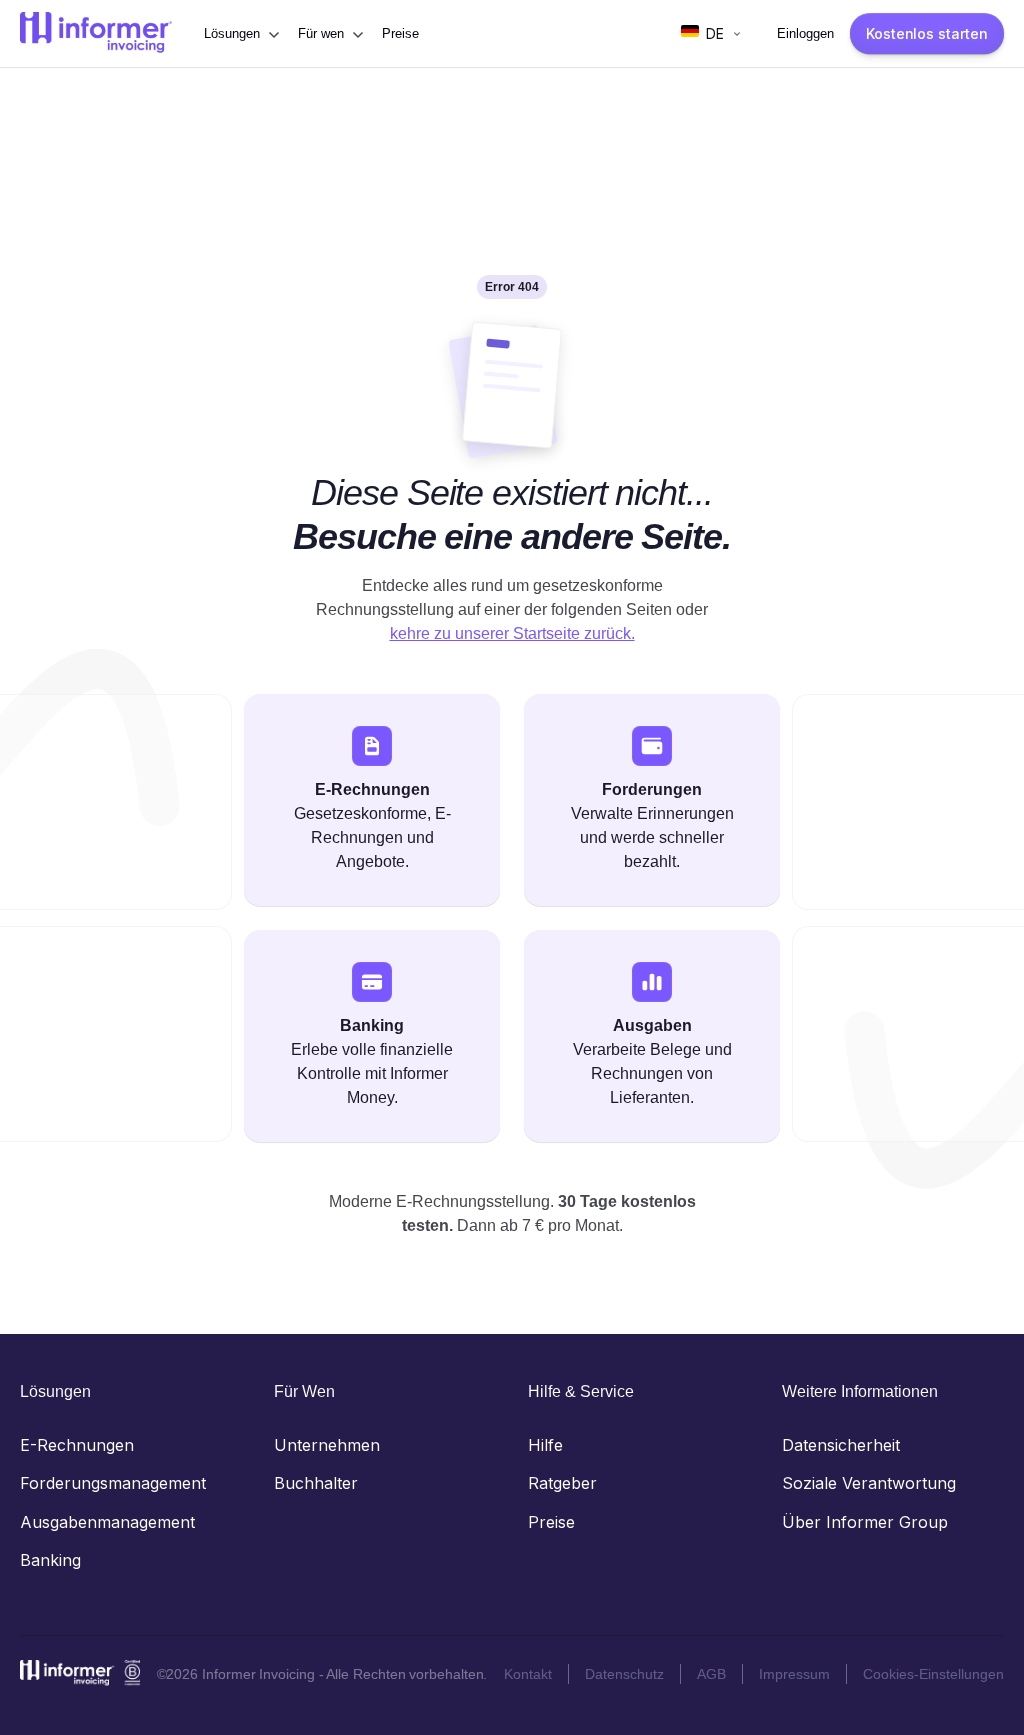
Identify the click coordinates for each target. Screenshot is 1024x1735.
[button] (241, 34)
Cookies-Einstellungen (933, 1674)
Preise (400, 33)
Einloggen (805, 33)
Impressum (794, 1674)
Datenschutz (624, 1674)
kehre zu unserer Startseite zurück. (512, 633)
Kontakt (528, 1674)
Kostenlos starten (927, 33)
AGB (711, 1674)
